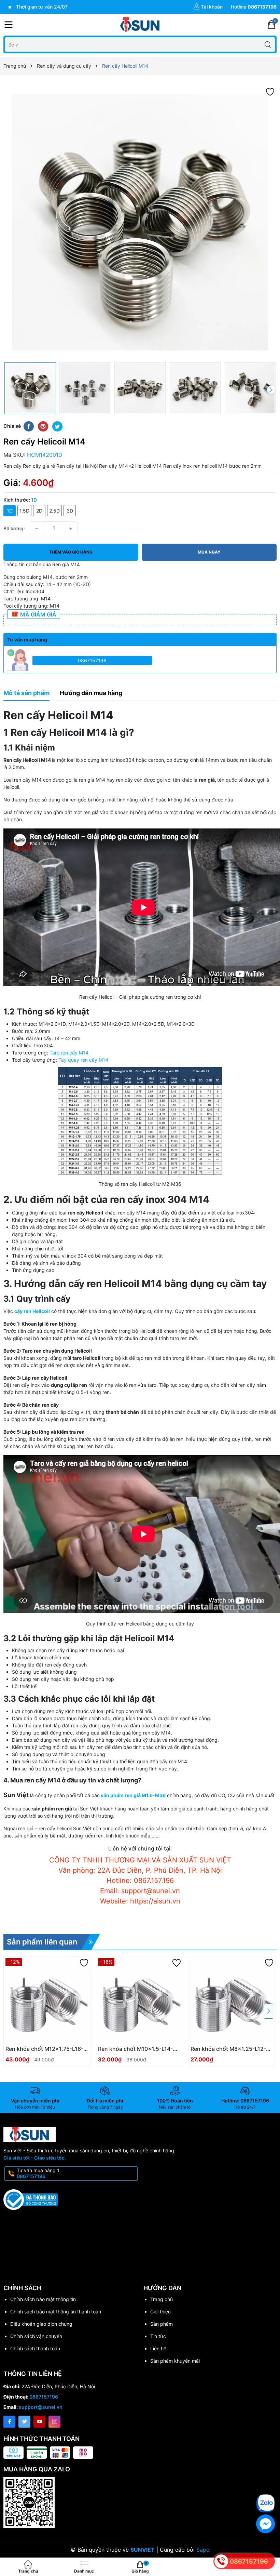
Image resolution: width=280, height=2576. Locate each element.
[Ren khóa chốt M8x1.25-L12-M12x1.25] (232, 2000)
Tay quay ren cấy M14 (83, 1060)
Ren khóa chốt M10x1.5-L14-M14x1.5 (135, 2049)
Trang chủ (162, 2299)
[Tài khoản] (208, 7)
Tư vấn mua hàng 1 (38, 2173)
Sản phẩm (162, 2324)
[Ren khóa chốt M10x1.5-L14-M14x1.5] (140, 2000)
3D (70, 511)
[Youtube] (39, 2422)
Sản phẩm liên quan (42, 1942)
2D (39, 511)
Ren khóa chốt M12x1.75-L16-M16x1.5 (44, 2049)
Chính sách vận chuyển (36, 2336)
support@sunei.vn (41, 2407)
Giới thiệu (160, 2312)
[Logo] (140, 25)
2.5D (54, 511)
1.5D (24, 511)
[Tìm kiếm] (268, 44)
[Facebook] (9, 2422)
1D (10, 511)
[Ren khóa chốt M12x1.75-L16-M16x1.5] (47, 2000)
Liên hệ (158, 2348)
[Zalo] (265, 2503)
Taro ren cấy (64, 1053)
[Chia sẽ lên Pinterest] (43, 426)
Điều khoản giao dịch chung (41, 2324)
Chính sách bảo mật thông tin (43, 2299)
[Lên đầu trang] (270, 2483)
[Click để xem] (140, 222)
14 (86, 1053)
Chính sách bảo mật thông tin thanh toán (56, 2312)
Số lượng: (14, 528)
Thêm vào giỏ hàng (71, 552)
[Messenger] (265, 2524)
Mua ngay (209, 552)
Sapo (203, 2550)
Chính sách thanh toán (35, 2348)
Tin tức (158, 2336)
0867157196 (92, 660)
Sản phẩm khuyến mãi (175, 2361)
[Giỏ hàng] (271, 25)
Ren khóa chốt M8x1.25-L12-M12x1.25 (228, 2049)
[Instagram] (54, 2422)
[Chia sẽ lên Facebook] (29, 426)
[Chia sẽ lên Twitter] (57, 426)
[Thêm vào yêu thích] (270, 91)
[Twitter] (24, 2422)
